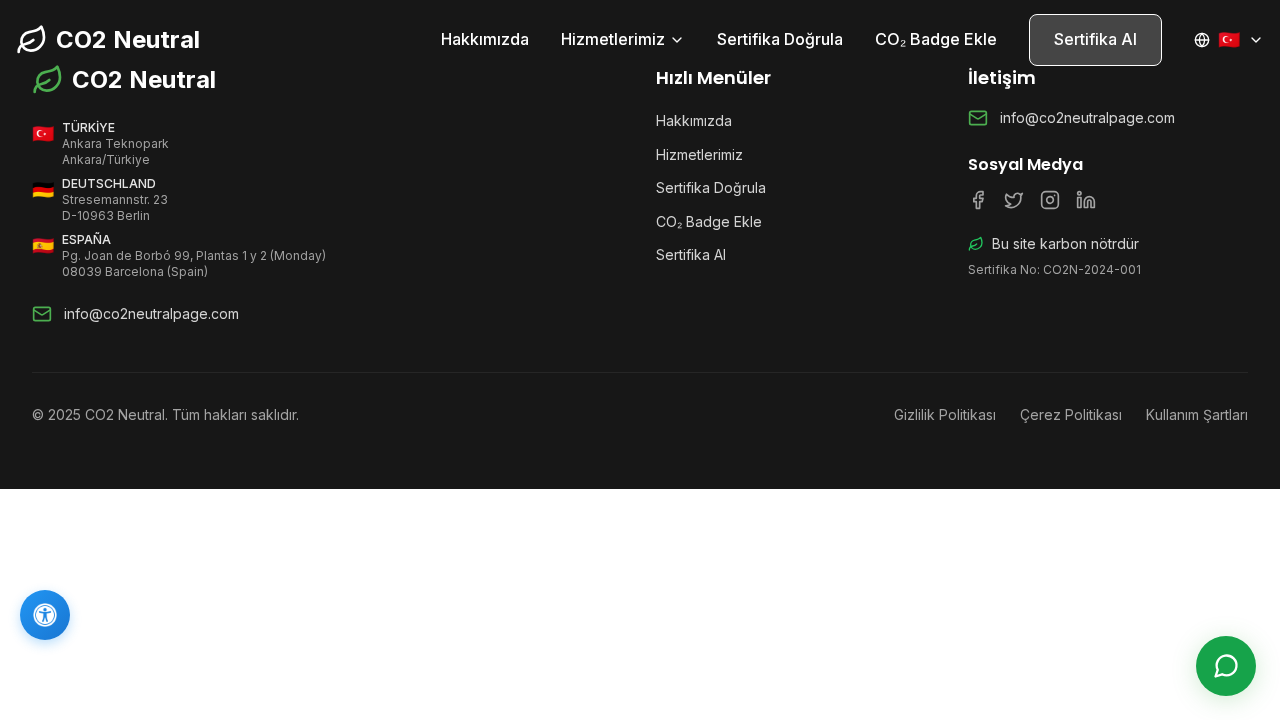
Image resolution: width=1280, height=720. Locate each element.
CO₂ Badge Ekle (936, 39)
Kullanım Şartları (1197, 414)
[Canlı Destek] (1226, 666)
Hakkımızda (485, 39)
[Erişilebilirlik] (45, 615)
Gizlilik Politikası (945, 414)
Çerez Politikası (1071, 414)
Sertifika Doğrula (780, 39)
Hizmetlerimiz (613, 39)
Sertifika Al (1095, 39)
